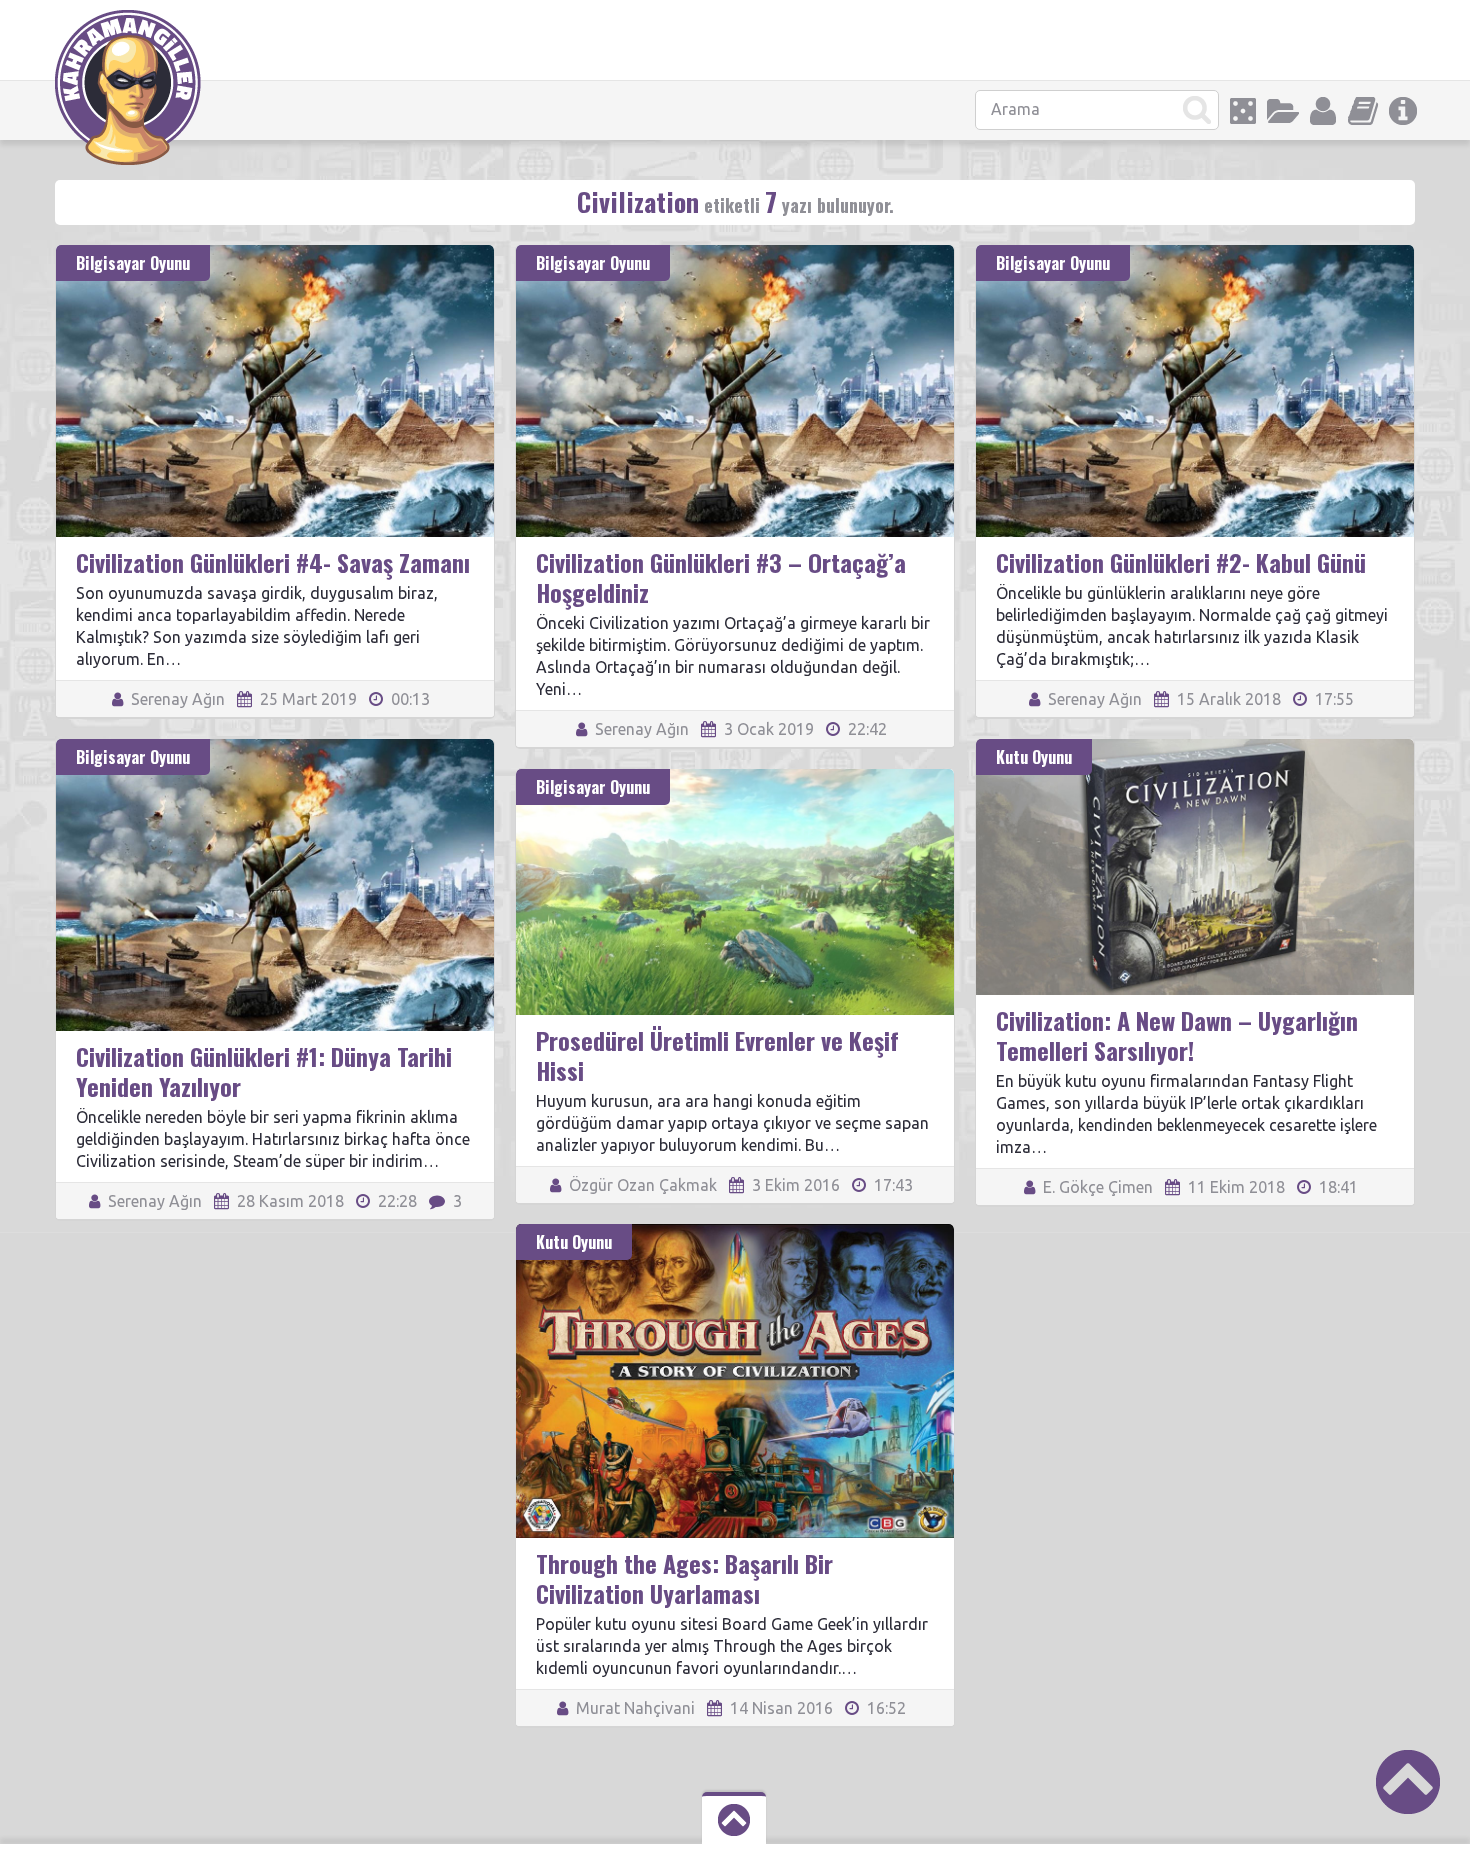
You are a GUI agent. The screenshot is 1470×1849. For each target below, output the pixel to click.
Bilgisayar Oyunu (133, 263)
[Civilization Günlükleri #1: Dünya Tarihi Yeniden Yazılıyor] (275, 748)
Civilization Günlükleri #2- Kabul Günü (1181, 562)
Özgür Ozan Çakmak (641, 1185)
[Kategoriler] (1283, 111)
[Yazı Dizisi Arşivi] (1363, 111)
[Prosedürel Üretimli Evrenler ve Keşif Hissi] (735, 778)
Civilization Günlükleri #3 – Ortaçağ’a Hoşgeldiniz (721, 577)
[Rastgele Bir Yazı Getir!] (1243, 111)
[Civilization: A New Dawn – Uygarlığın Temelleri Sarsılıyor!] (1195, 748)
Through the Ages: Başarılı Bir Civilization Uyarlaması (684, 1578)
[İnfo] (1403, 111)
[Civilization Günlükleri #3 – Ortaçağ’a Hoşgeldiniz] (735, 254)
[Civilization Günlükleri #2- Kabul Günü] (1195, 254)
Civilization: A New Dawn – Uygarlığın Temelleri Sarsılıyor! (1177, 1035)
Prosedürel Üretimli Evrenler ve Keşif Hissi (717, 1055)
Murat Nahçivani (633, 1708)
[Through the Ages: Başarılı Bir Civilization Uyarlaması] (735, 1233)
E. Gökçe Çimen (1096, 1187)
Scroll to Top (1408, 1782)
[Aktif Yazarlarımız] (1323, 111)
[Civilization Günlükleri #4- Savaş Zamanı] (275, 254)
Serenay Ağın (176, 699)
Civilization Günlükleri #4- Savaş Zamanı (273, 562)
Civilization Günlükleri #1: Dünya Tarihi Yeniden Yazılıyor (264, 1071)
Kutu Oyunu (1034, 757)
